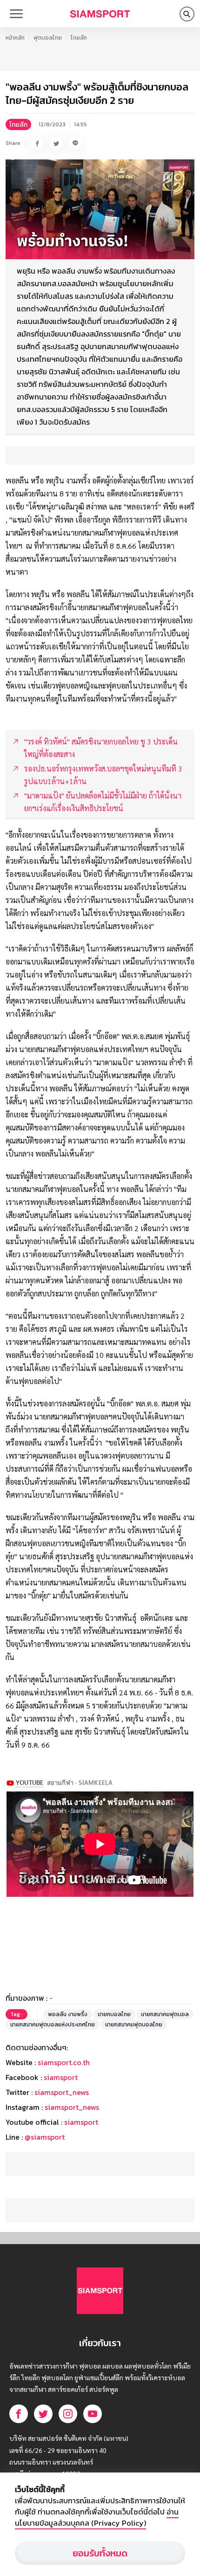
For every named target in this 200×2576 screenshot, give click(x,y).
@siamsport (45, 2137)
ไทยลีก (79, 38)
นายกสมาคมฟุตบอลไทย (134, 2025)
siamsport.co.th (64, 2062)
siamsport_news (62, 2092)
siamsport (61, 2077)
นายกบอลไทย (114, 2014)
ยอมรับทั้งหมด (100, 2553)
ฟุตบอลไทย (48, 38)
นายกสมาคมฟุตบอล (165, 2014)
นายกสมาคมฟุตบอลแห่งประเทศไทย (53, 2025)
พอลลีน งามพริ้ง (68, 2014)
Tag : (17, 2014)
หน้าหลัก (15, 38)
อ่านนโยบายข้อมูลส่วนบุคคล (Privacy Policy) (97, 2517)
